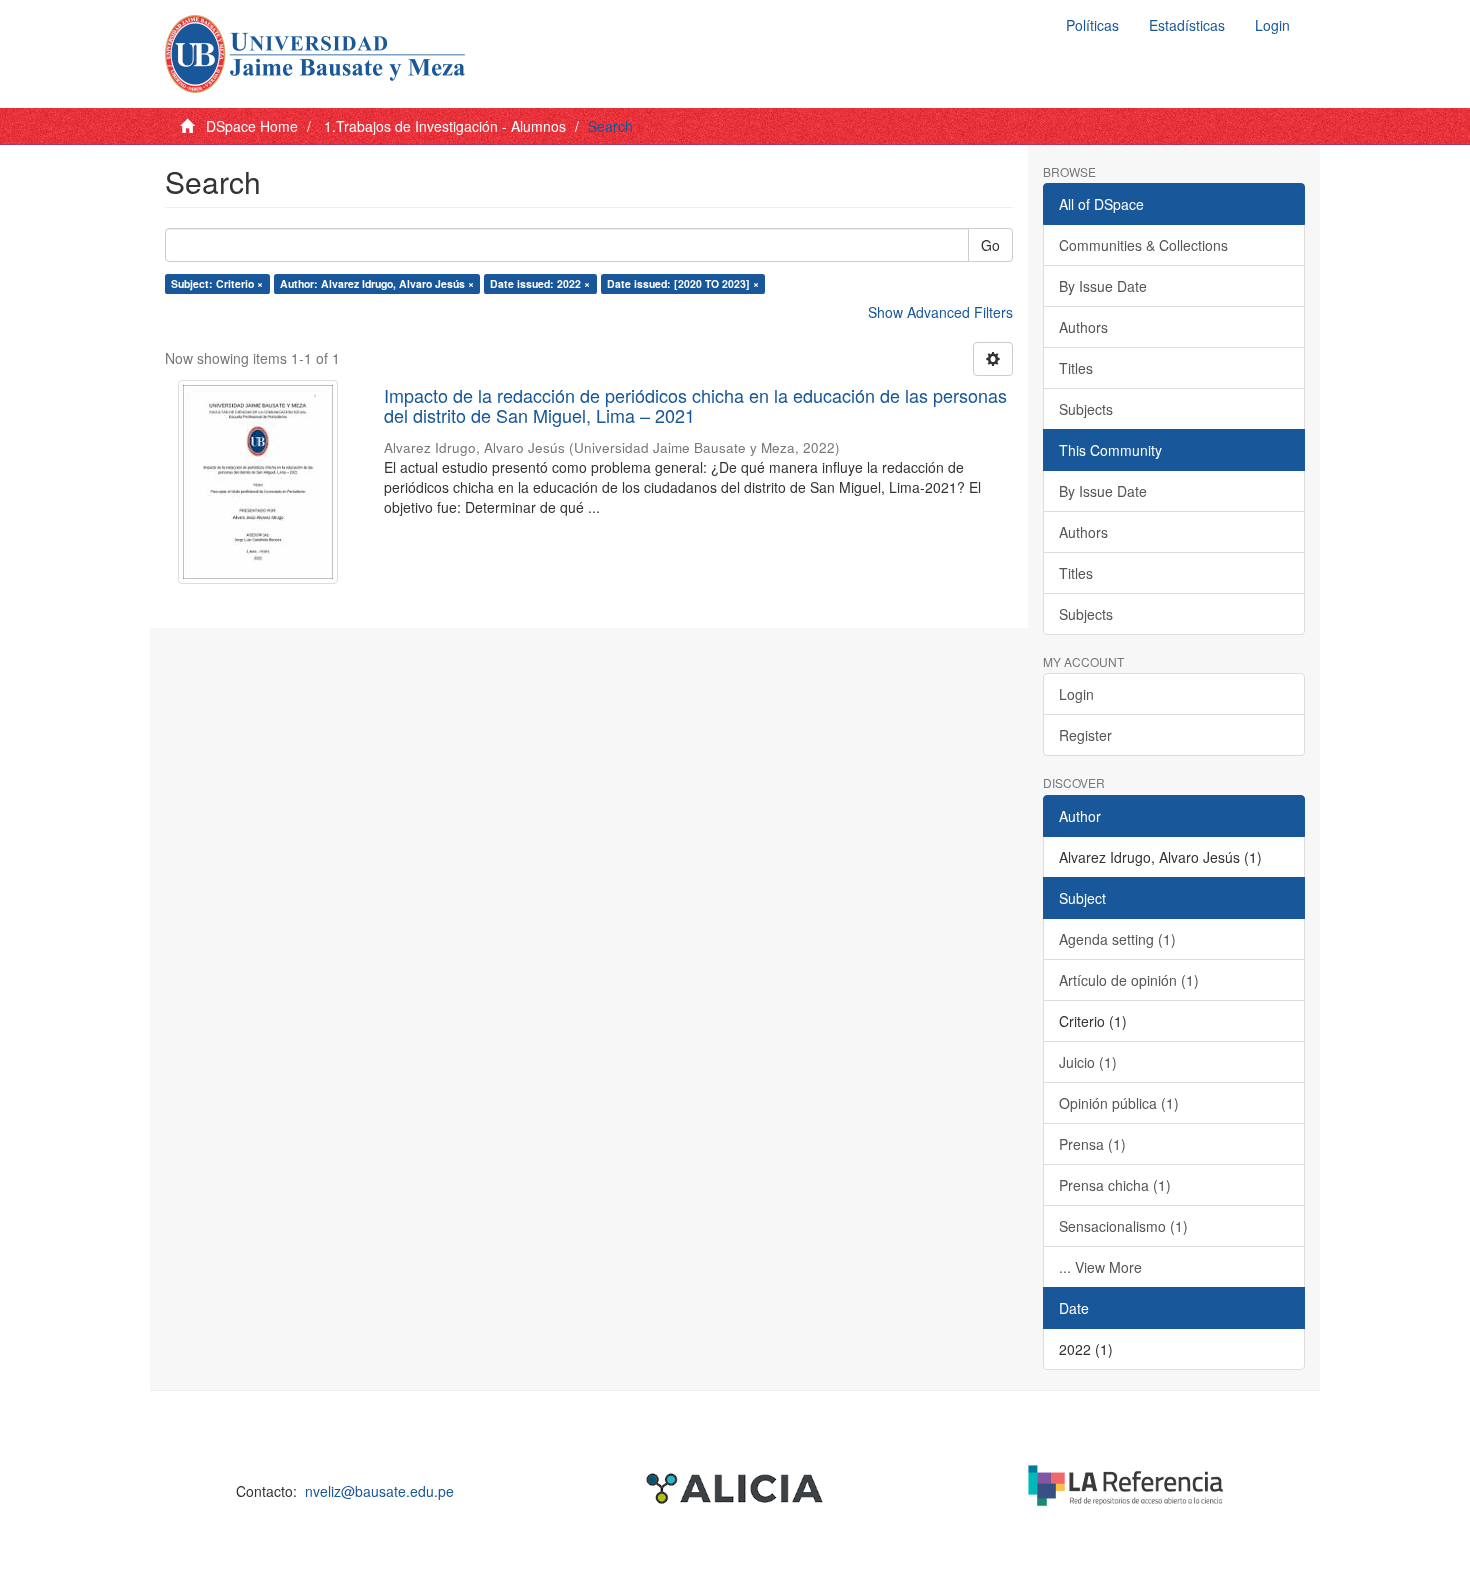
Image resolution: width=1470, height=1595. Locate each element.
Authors (1083, 327)
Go (990, 245)
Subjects (1086, 409)
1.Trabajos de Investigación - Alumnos (445, 126)
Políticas (1092, 25)
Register (1085, 735)
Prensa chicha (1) (1115, 1185)
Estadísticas (1187, 25)
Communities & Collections (1143, 245)
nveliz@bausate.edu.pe (379, 1491)
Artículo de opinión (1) (1129, 980)
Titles (1076, 368)
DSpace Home (252, 126)
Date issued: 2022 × (540, 283)
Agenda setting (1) (1117, 939)
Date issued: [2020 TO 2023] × (683, 283)
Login (1076, 694)
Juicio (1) (1088, 1062)
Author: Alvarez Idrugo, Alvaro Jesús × (377, 283)
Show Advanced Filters (940, 312)
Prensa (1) (1092, 1144)
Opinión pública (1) (1119, 1103)
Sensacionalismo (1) (1123, 1226)
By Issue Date (1103, 286)
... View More (1100, 1267)
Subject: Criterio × (217, 283)
